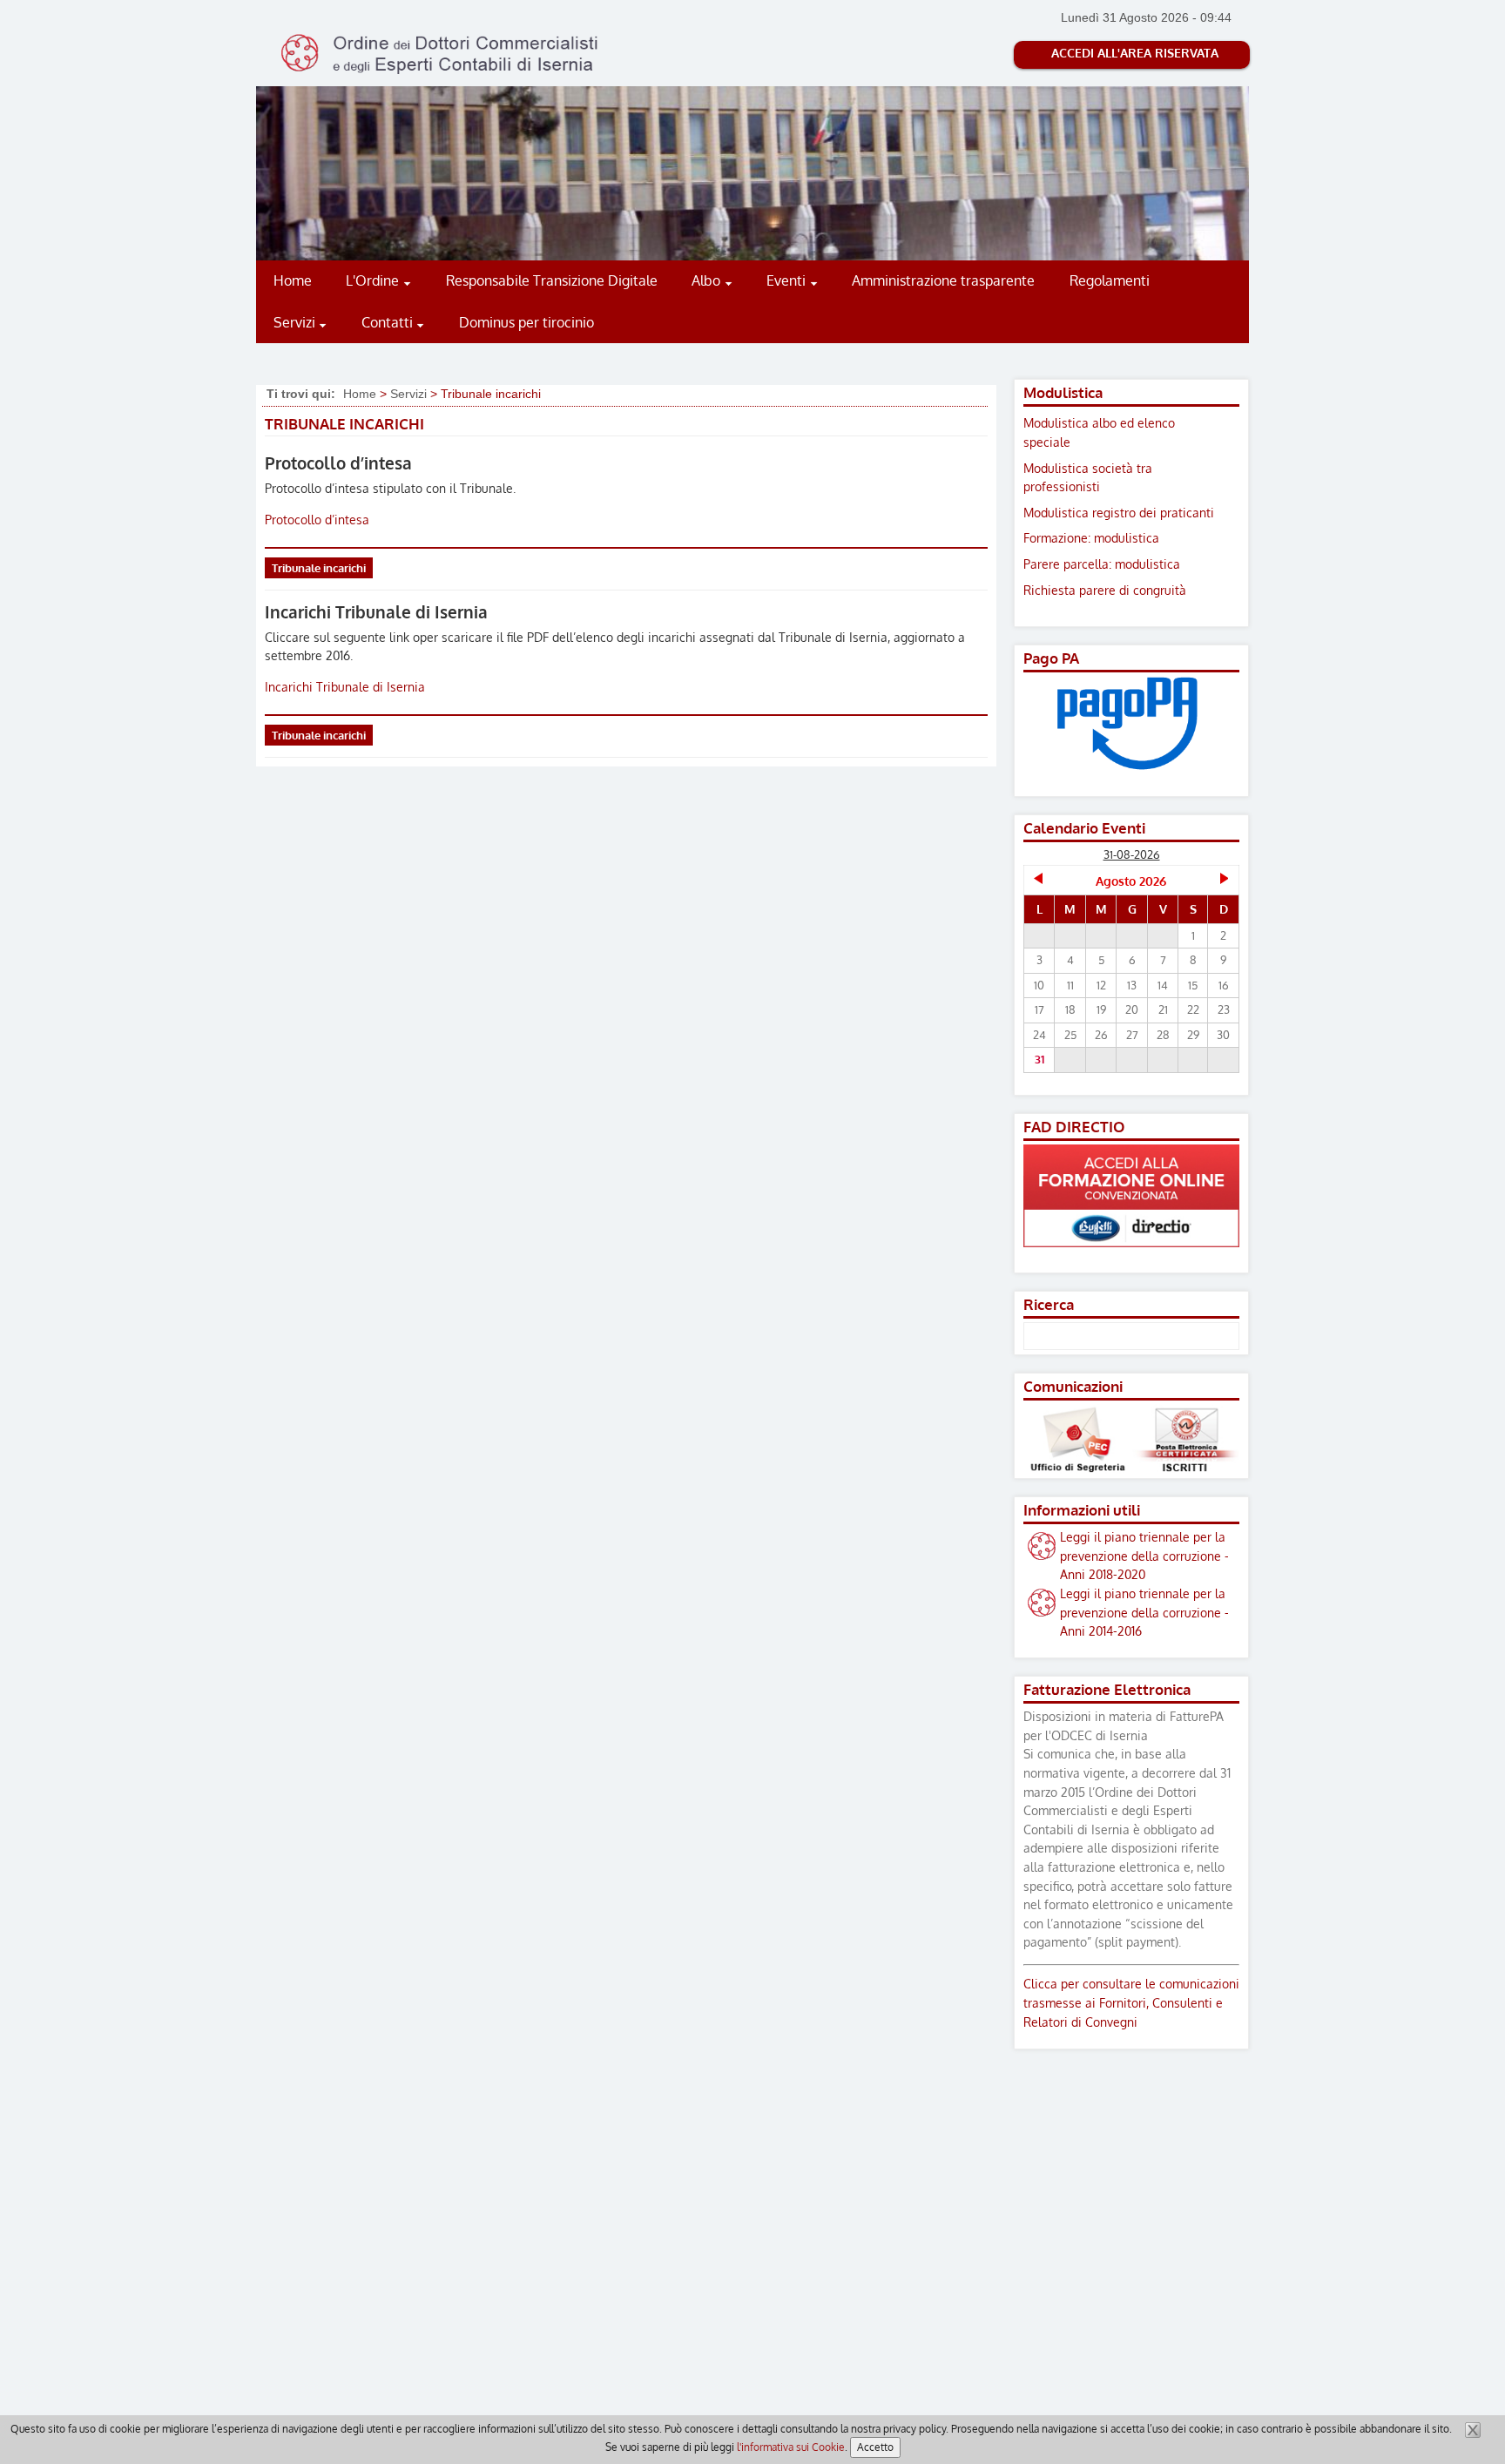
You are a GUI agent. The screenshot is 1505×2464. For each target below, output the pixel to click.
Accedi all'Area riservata (1135, 52)
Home (293, 280)
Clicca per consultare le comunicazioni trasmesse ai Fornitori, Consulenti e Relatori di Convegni (1131, 2002)
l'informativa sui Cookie (791, 2447)
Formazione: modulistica (1091, 537)
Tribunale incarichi (319, 568)
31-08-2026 (1132, 854)
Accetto (875, 2447)
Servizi (408, 394)
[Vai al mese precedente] (1039, 881)
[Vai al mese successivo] (1223, 881)
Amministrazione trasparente (943, 280)
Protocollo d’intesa (338, 463)
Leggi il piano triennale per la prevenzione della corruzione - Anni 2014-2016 (1144, 1612)
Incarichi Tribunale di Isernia (376, 612)
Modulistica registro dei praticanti (1119, 512)
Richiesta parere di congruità (1105, 590)
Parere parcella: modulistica (1102, 564)
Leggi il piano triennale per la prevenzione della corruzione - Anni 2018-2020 (1144, 1555)
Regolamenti (1110, 280)
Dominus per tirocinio (526, 322)
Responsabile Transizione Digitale (552, 280)
